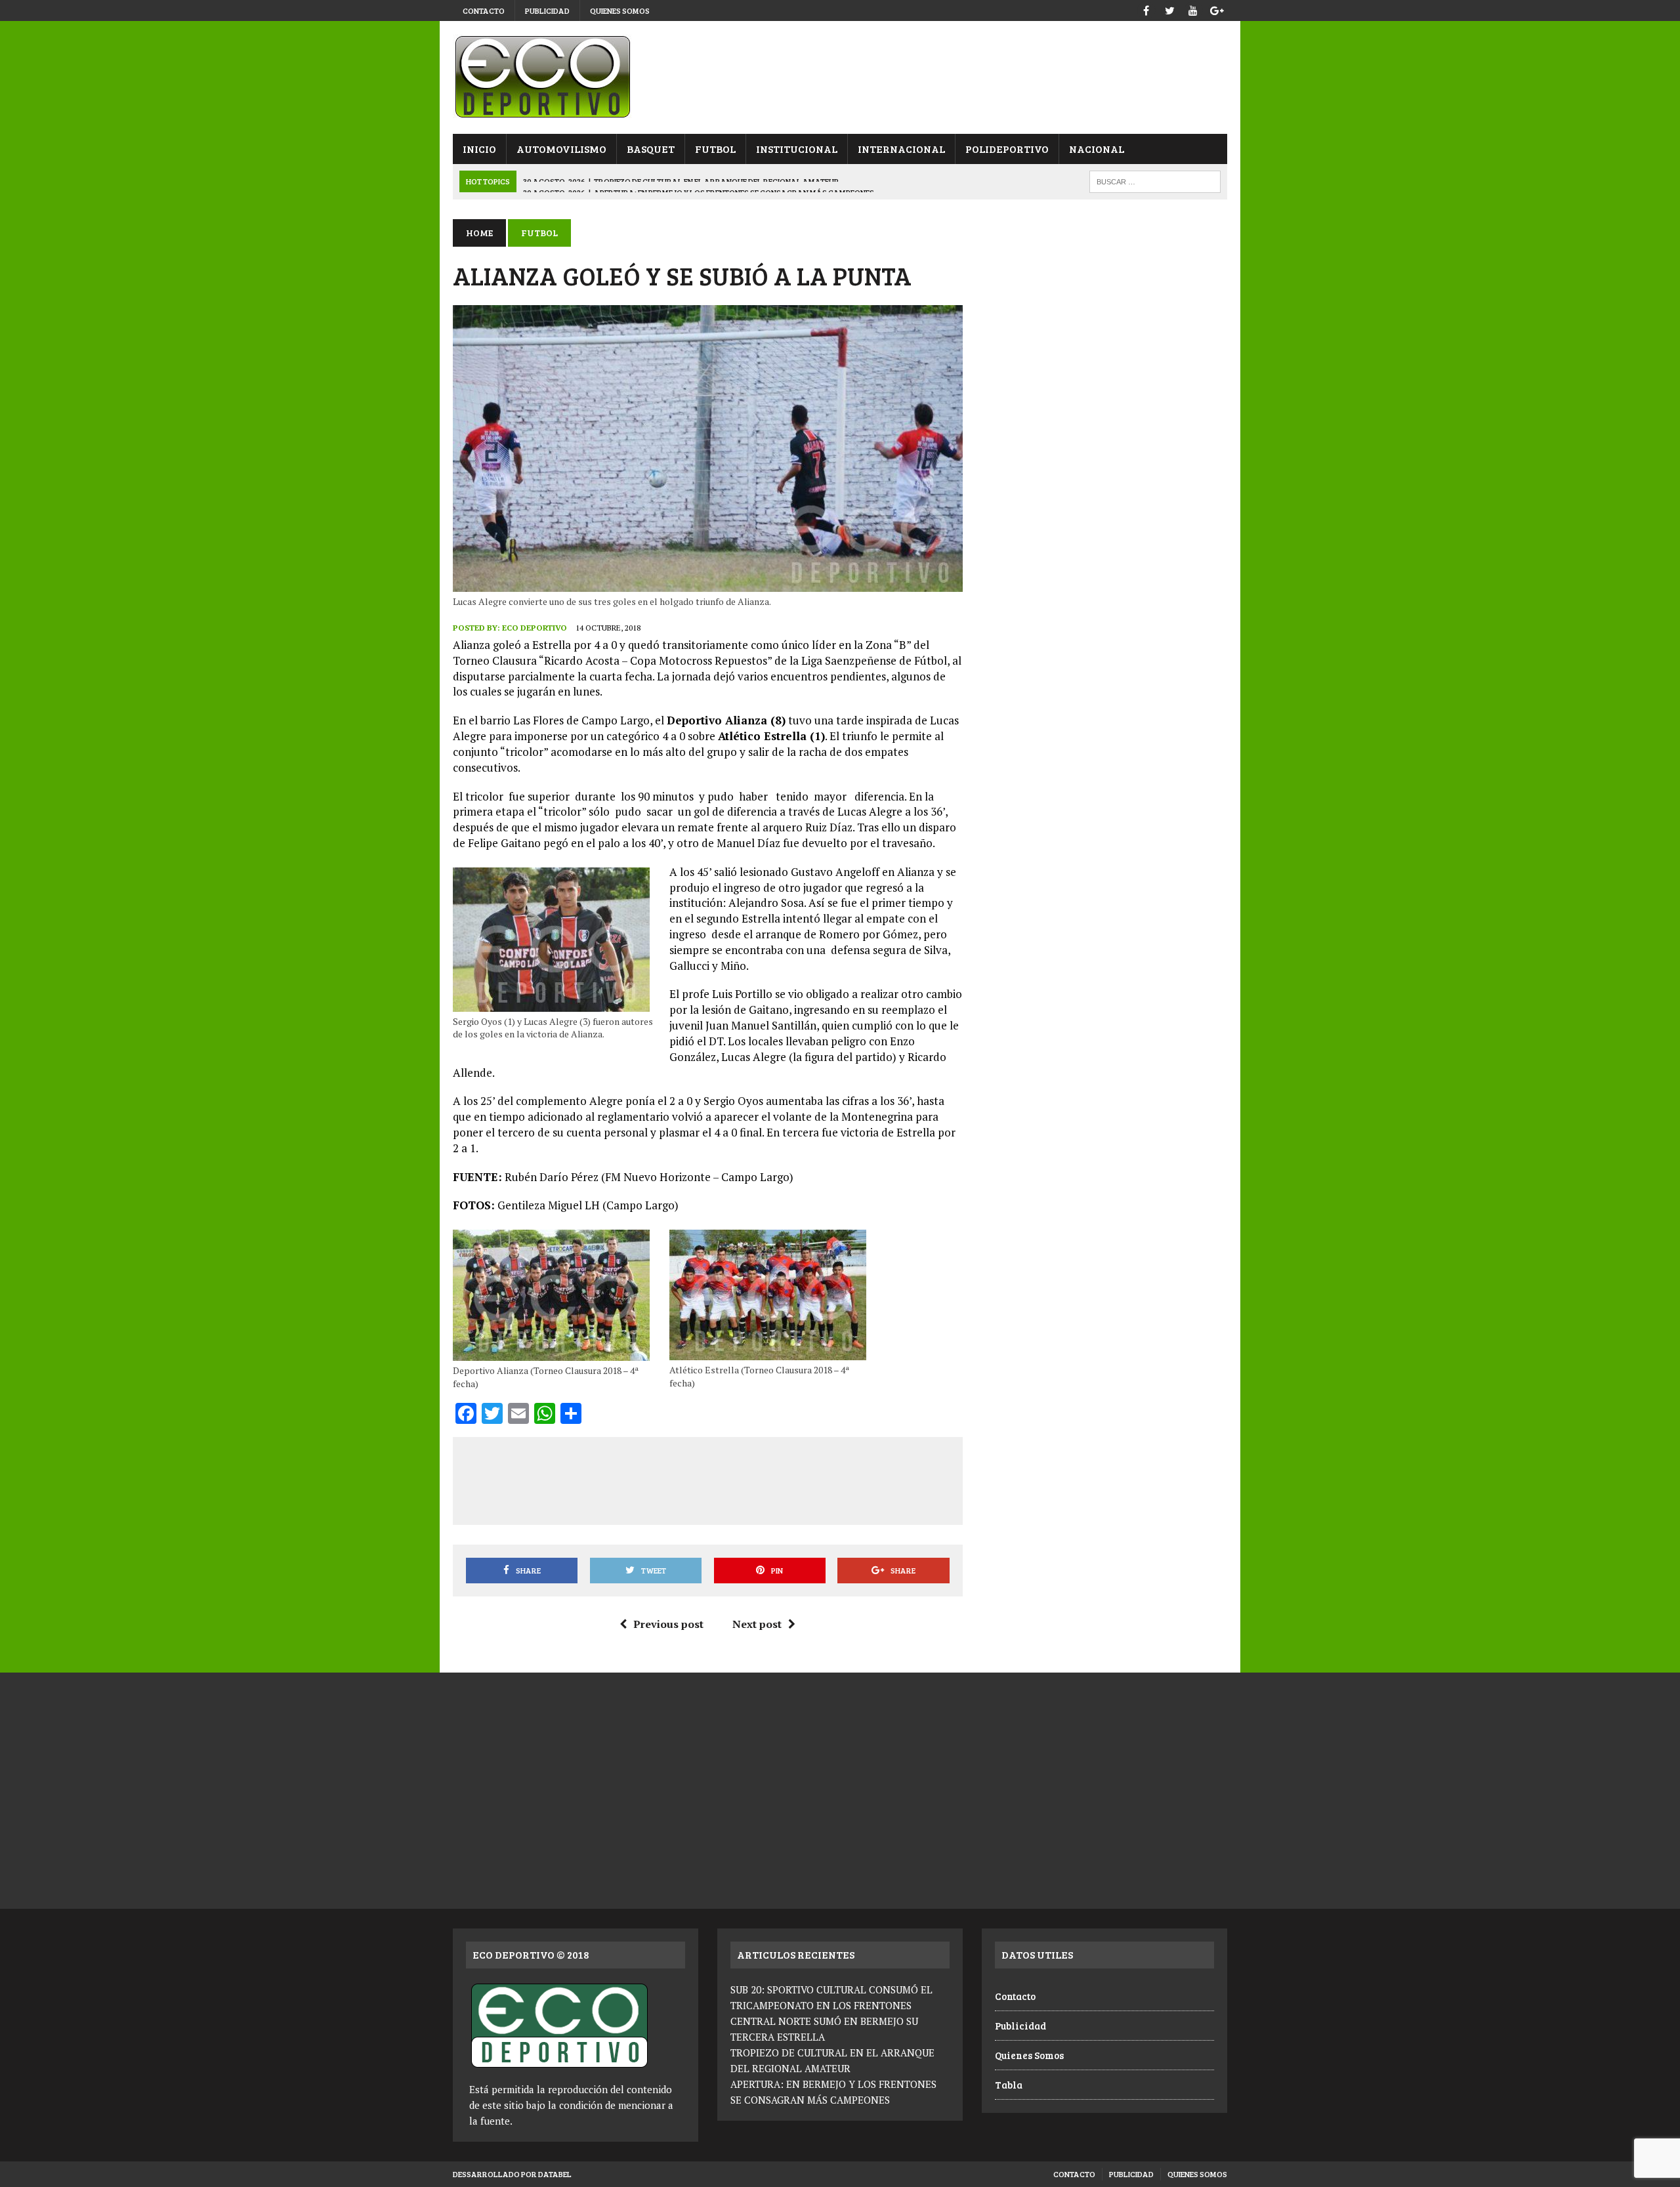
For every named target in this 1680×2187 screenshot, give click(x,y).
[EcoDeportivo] (840, 77)
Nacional (1097, 149)
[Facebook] (1146, 9)
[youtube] (1193, 9)
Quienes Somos (620, 10)
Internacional (901, 149)
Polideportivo (1007, 149)
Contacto (484, 10)
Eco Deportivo (535, 628)
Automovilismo (561, 149)
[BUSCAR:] (1155, 180)
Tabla (1009, 2085)
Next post (757, 1624)
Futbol (715, 149)
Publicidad (547, 10)
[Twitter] (1169, 9)
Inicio (479, 149)
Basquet (651, 149)
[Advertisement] (707, 1478)
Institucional (797, 149)
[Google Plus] (1217, 9)
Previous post (668, 1624)
